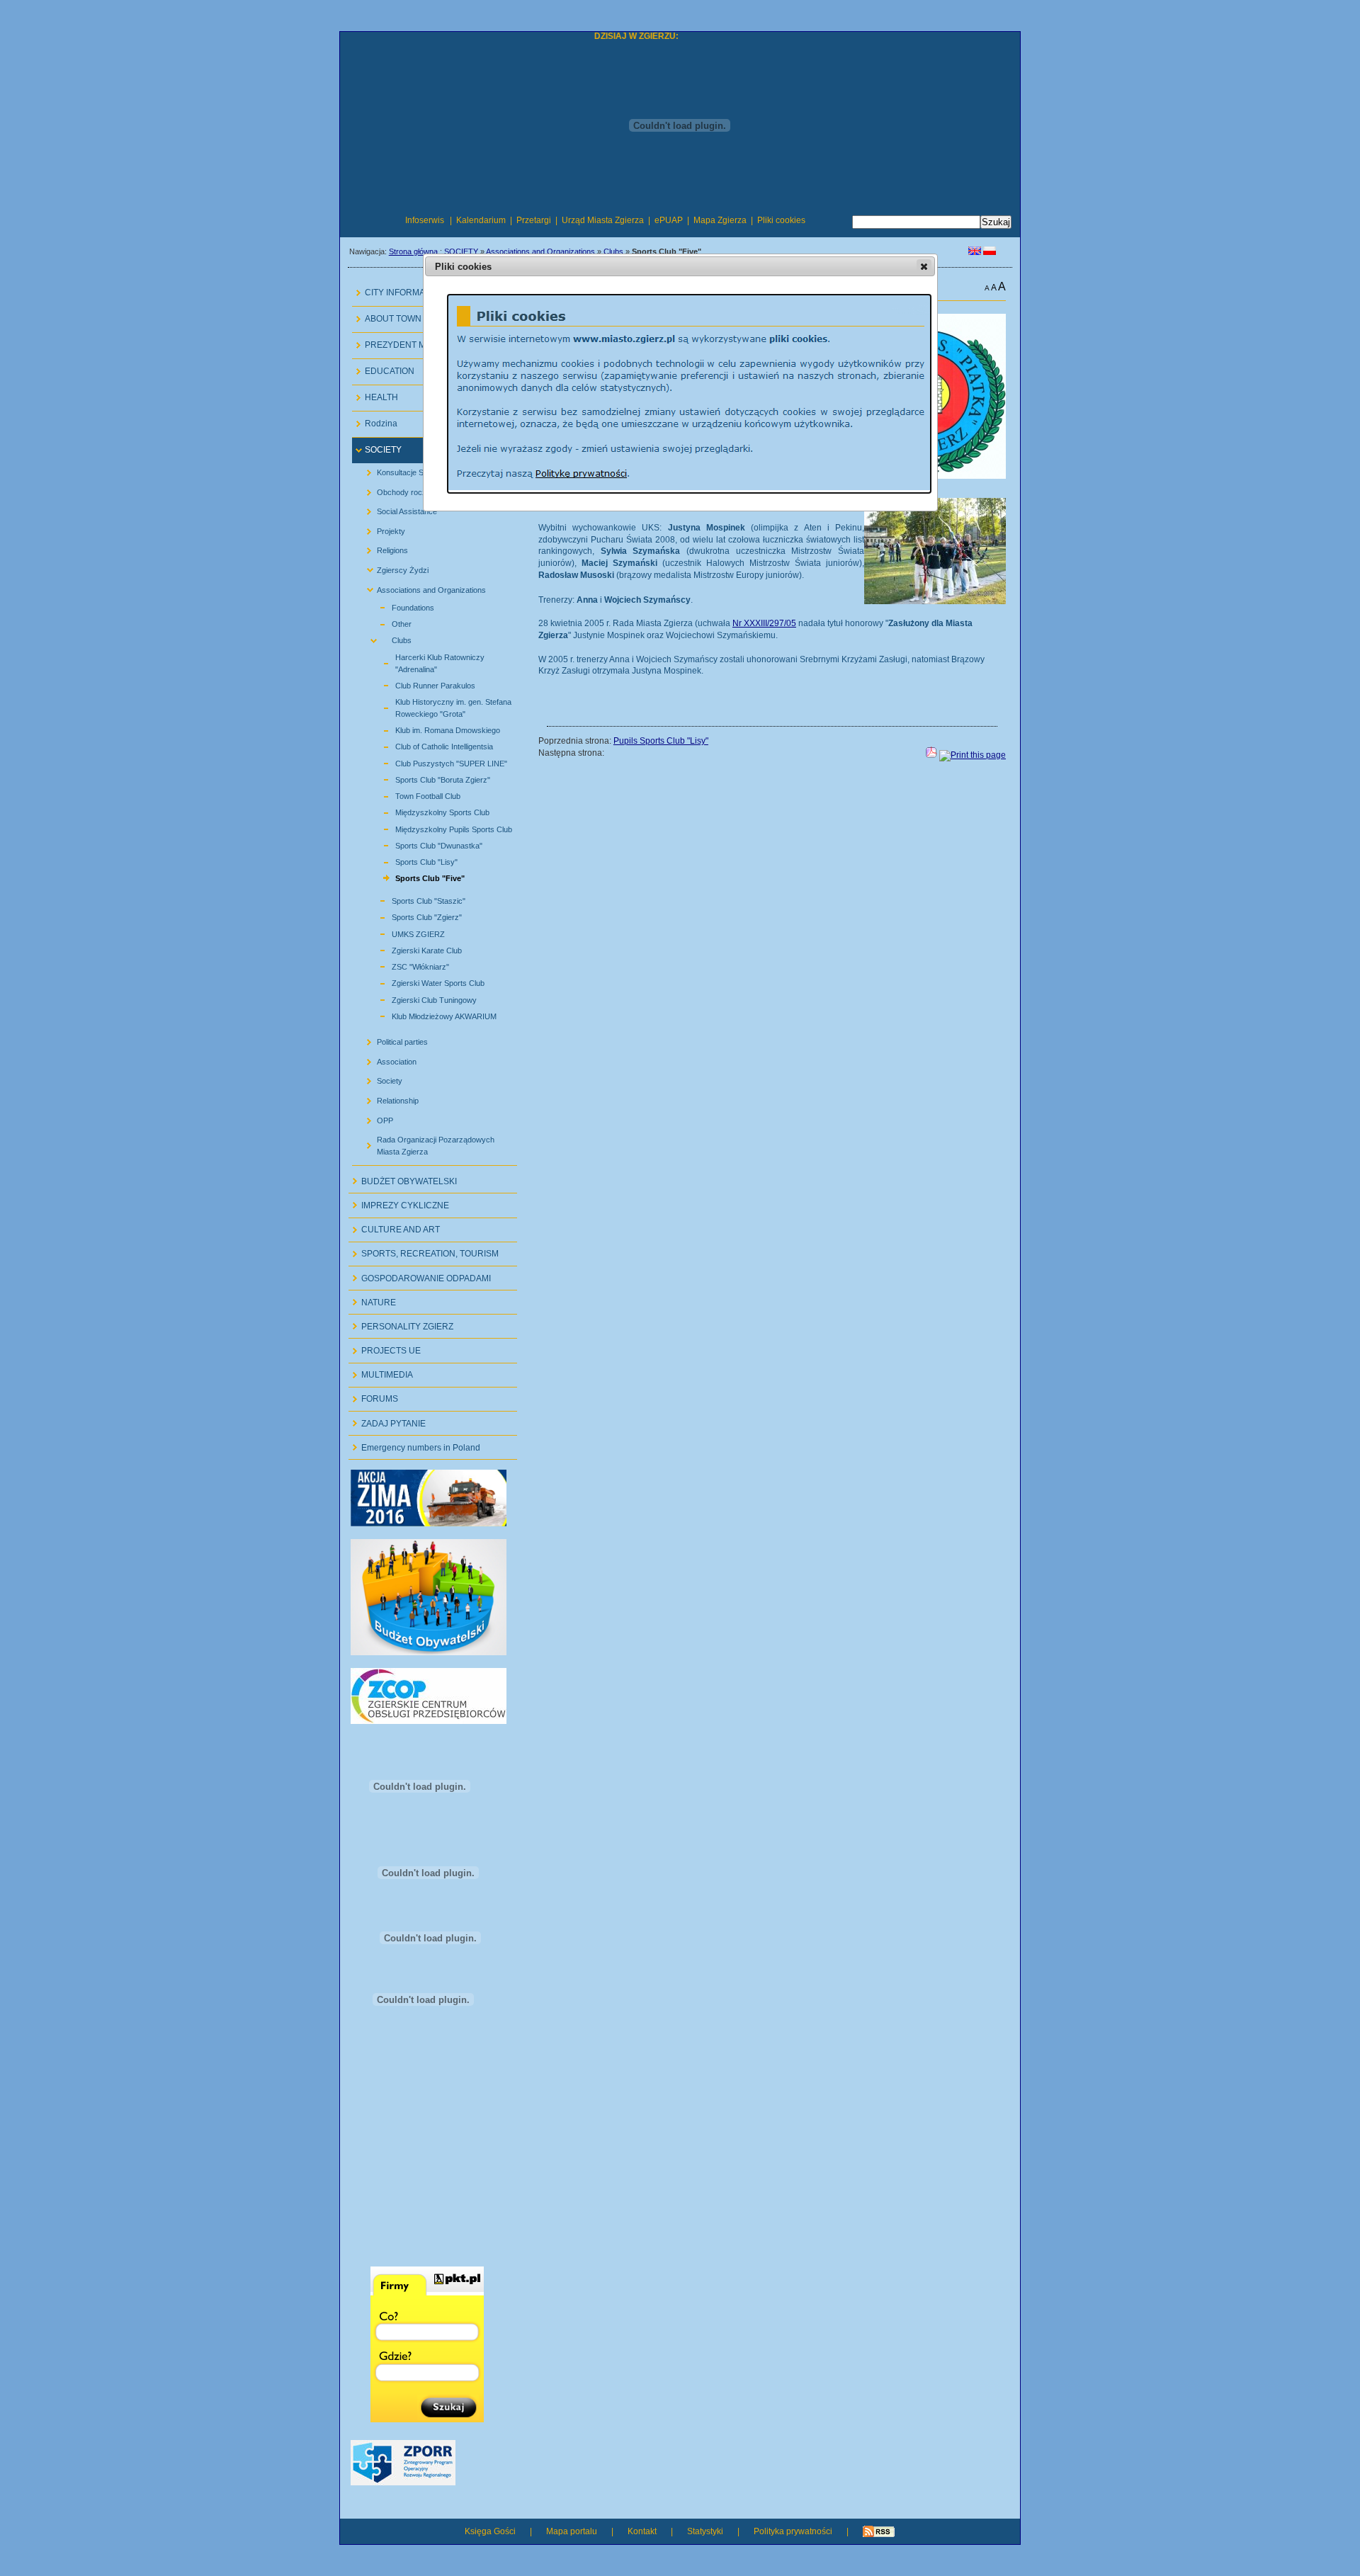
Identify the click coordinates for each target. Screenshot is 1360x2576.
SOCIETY (461, 251)
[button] (924, 266)
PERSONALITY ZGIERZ (401, 1323)
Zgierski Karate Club (410, 949)
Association (386, 1059)
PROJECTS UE (385, 1347)
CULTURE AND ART (394, 1227)
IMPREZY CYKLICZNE (399, 1202)
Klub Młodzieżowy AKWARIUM (428, 1015)
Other (385, 622)
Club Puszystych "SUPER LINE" (435, 761)
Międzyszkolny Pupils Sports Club (437, 827)
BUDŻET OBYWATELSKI (403, 1178)
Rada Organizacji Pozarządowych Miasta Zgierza (425, 1143)
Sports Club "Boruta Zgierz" (426, 778)
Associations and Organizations (540, 251)
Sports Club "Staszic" (412, 899)
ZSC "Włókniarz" (404, 965)
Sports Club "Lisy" (410, 860)
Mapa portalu (572, 2531)
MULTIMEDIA (381, 1372)
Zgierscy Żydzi (392, 568)
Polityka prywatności (793, 2531)
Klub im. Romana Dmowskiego (431, 728)
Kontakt (642, 2531)
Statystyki (705, 2531)
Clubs (613, 251)
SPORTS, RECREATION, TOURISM (424, 1251)
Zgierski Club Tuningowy (418, 998)
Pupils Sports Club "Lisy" (661, 741)
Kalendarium (481, 220)
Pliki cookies (781, 220)
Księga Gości (490, 2531)
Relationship (387, 1098)
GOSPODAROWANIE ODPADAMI (420, 1275)
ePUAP (669, 220)
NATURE (372, 1299)
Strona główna (413, 251)
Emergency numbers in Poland (414, 1444)
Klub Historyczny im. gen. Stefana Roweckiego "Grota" (437, 706)
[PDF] (931, 755)
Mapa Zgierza (720, 220)
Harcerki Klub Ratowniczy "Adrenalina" (424, 661)
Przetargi (534, 220)
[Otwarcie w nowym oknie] (429, 1524)
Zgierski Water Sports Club (422, 981)
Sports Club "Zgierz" (410, 915)
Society (379, 1078)
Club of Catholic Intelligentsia (428, 745)
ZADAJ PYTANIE (387, 1420)
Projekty (380, 528)
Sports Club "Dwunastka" (423, 844)
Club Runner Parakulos (419, 684)
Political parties (392, 1039)
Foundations (397, 606)
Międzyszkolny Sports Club (426, 811)
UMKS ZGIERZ (402, 932)
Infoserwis (425, 220)
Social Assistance (396, 509)
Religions (382, 548)
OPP (374, 1117)
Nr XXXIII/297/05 (764, 623)
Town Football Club (412, 794)
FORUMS (373, 1396)
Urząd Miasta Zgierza (603, 220)
